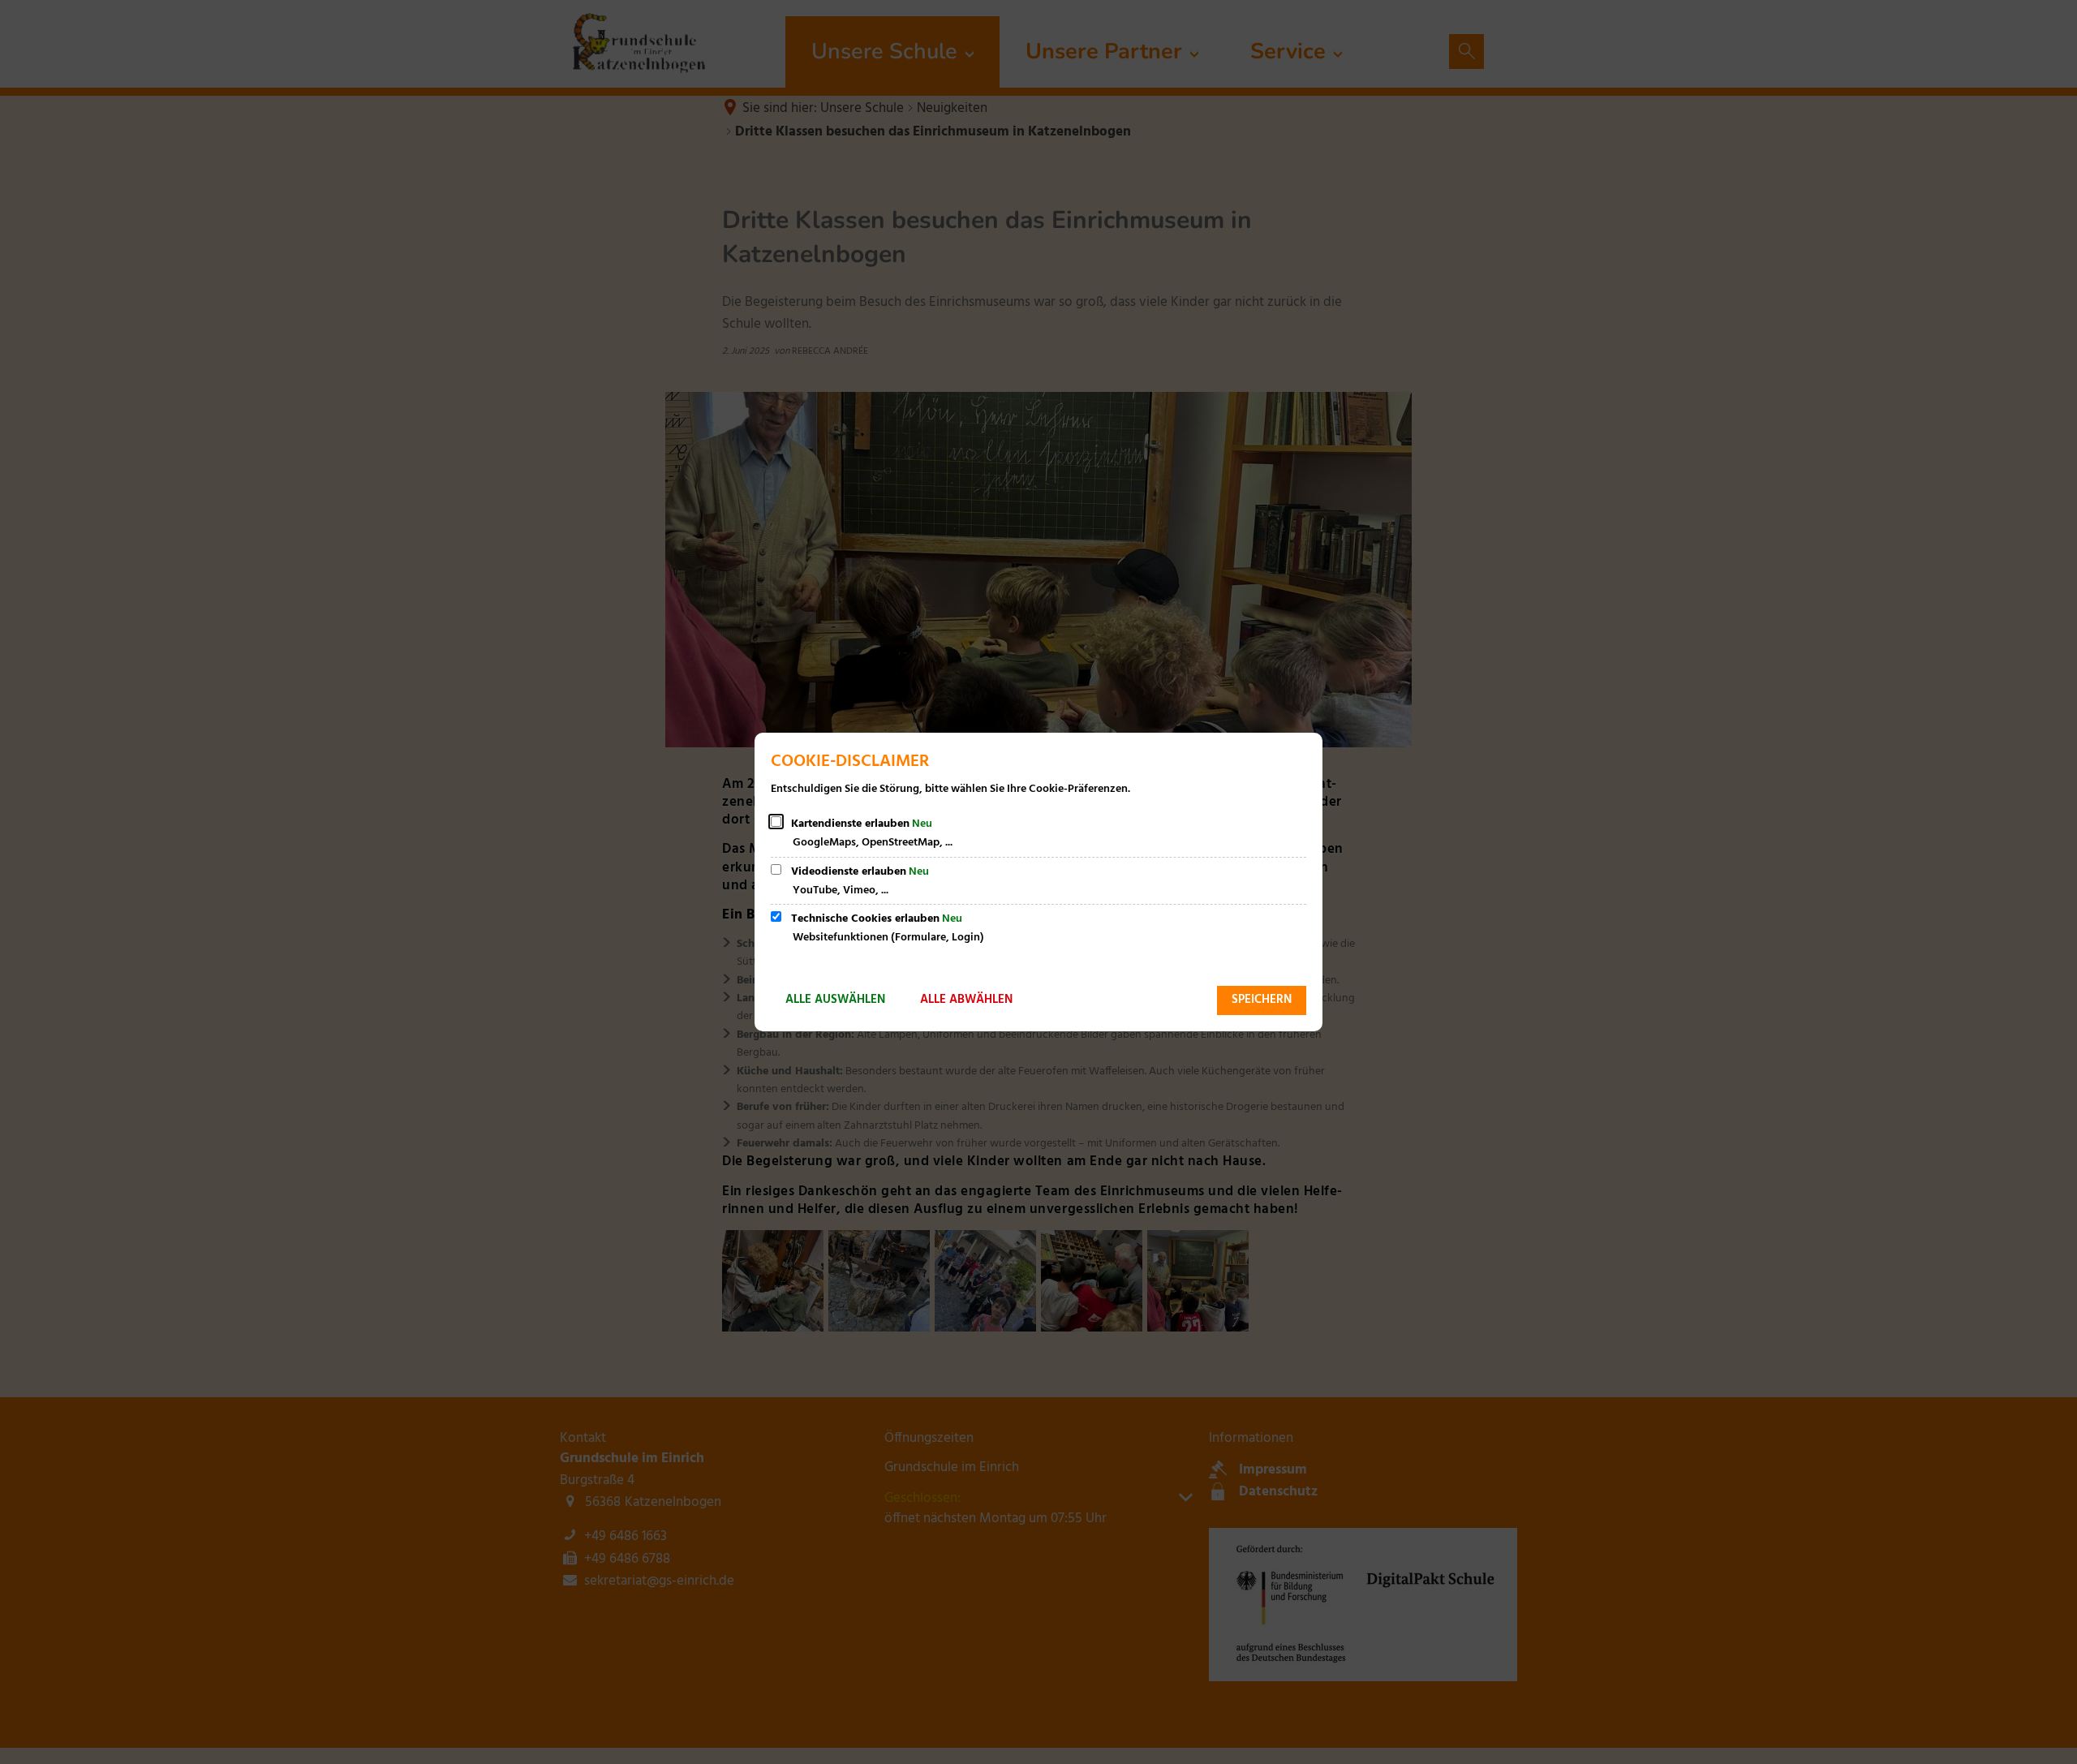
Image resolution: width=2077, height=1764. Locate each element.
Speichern (1262, 1000)
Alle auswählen (835, 1000)
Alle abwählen (966, 1000)
